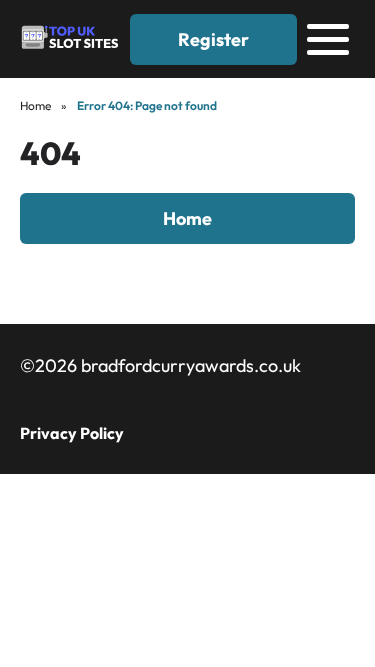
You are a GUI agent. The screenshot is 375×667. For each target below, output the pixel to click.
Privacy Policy (72, 433)
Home (35, 105)
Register (213, 39)
